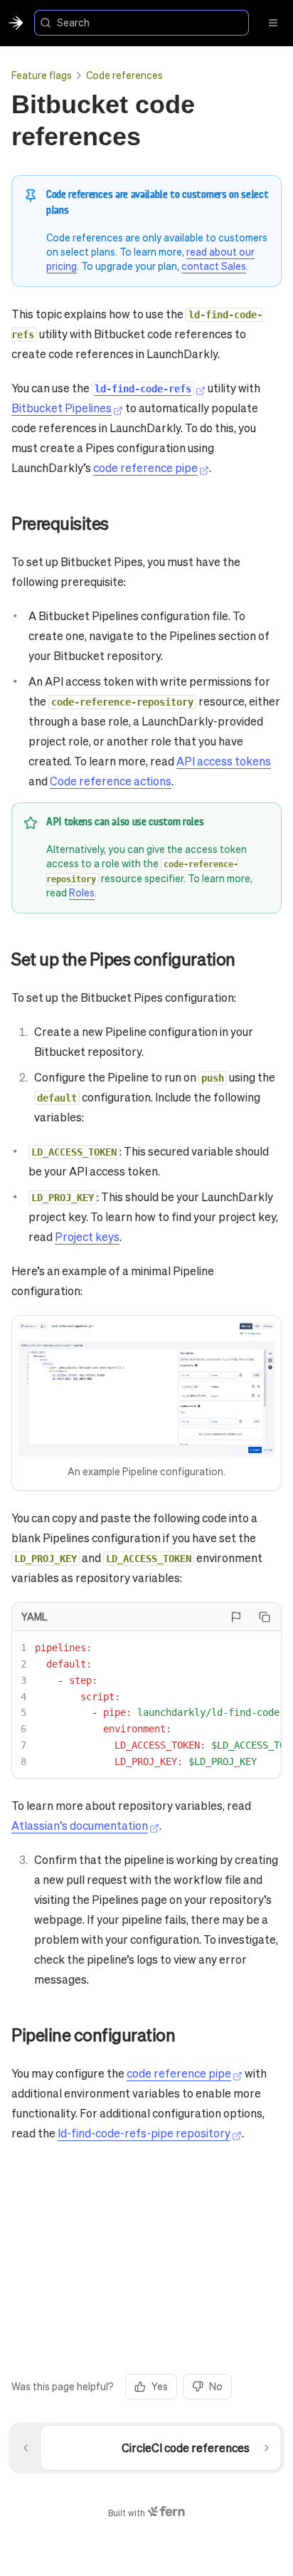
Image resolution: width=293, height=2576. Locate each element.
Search (73, 22)
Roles (82, 892)
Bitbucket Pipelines (62, 408)
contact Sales (214, 266)
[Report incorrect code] (236, 1617)
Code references (124, 75)
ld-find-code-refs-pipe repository (144, 2133)
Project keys (87, 1236)
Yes (160, 2386)
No (216, 2386)
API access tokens (224, 761)
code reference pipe (145, 467)
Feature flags (42, 75)
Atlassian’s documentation (80, 1825)
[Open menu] (273, 23)
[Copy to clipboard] (265, 1617)
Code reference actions (111, 781)
